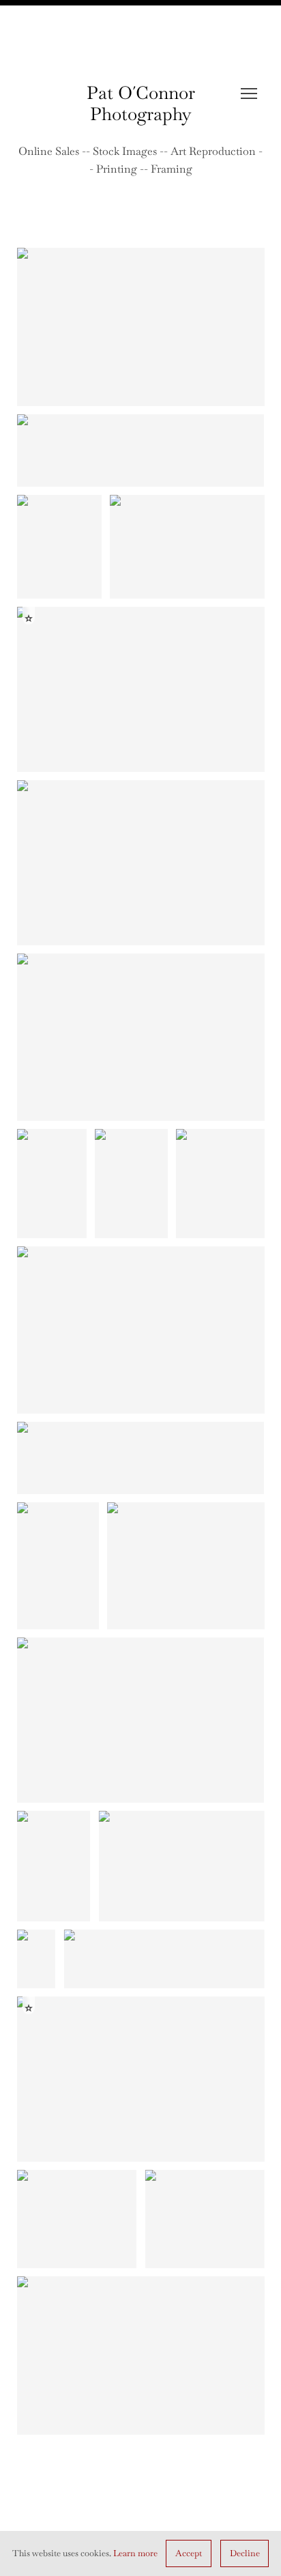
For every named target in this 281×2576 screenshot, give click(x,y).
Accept (189, 2553)
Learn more (135, 2553)
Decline (245, 2553)
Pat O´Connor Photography (141, 103)
